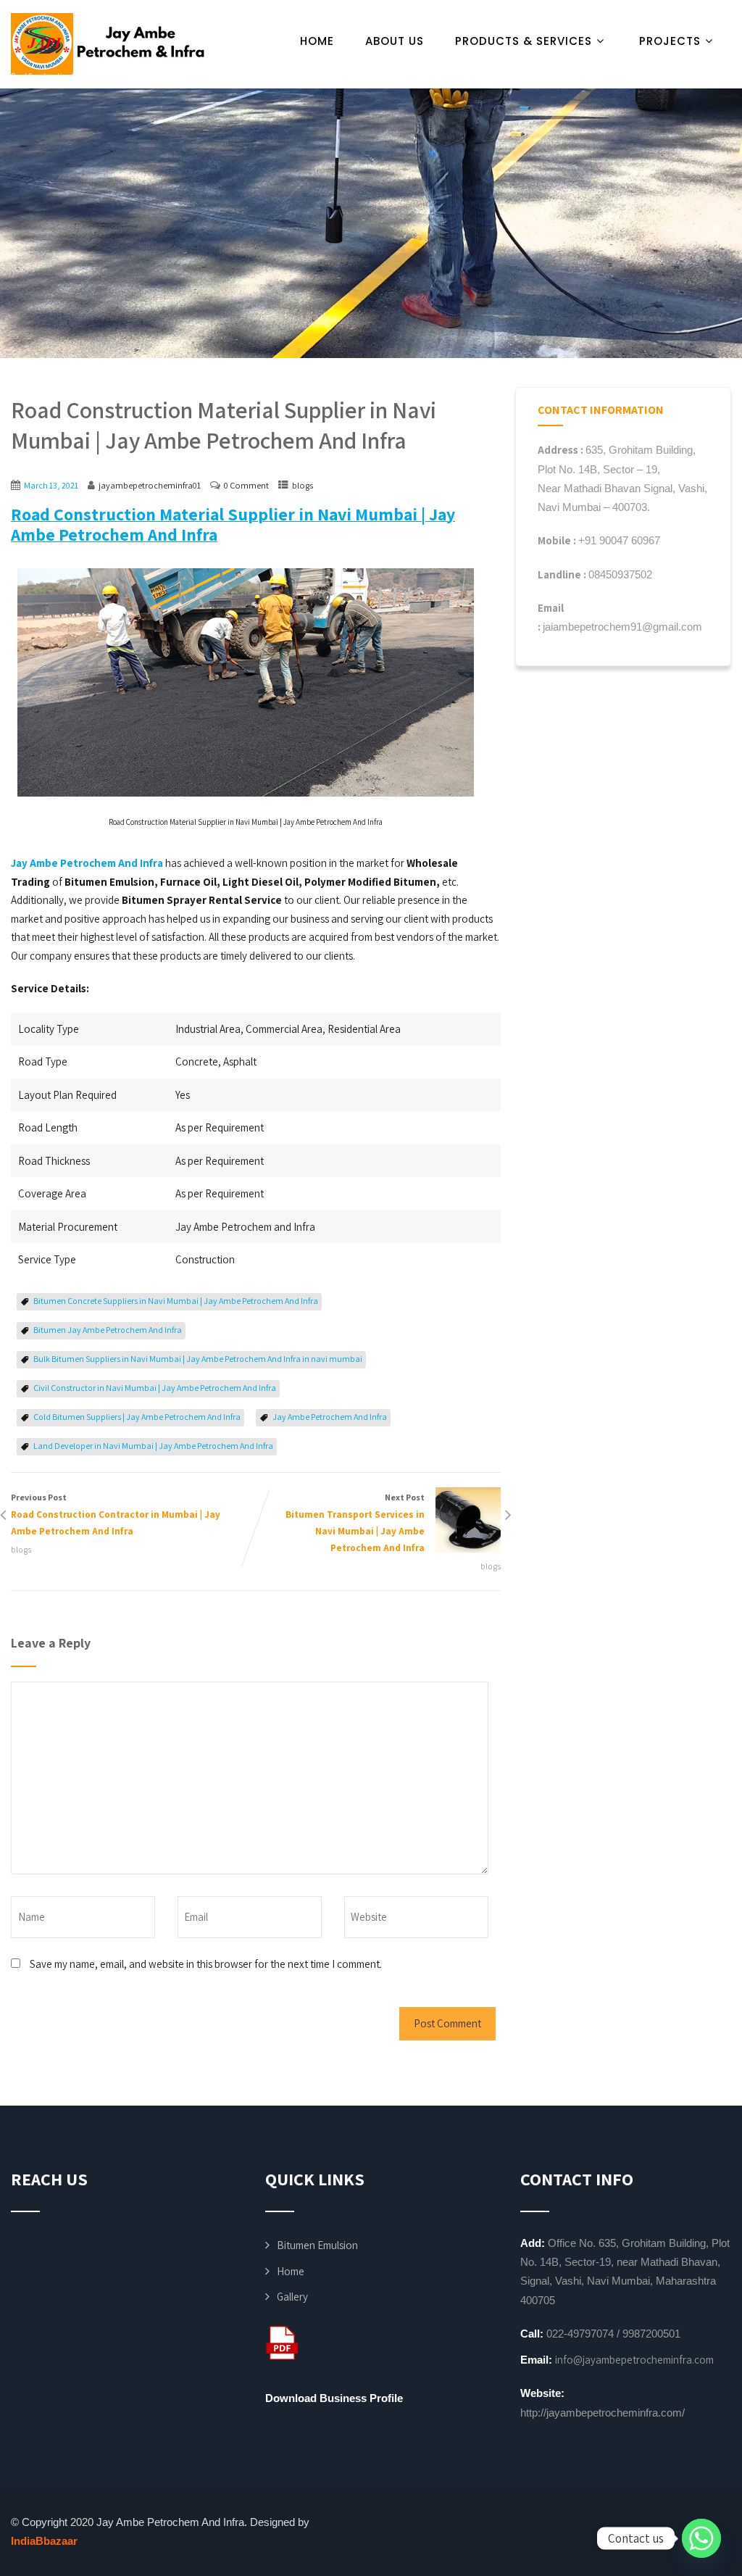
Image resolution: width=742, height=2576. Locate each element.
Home (317, 41)
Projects (670, 41)
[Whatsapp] (701, 2538)
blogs (303, 485)
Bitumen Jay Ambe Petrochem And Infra (108, 1330)
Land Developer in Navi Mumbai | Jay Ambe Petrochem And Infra (153, 1446)
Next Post (355, 1523)
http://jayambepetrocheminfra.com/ (603, 2413)
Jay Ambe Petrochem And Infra (330, 1417)
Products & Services (524, 41)
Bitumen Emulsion (317, 2245)
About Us (395, 41)
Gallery (292, 2297)
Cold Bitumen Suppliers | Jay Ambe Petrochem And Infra (137, 1417)
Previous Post (116, 1515)
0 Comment (246, 485)
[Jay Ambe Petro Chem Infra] (109, 44)
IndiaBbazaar (44, 2541)
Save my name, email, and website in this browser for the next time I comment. (206, 1964)
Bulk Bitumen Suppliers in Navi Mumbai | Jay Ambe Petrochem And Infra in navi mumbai (198, 1359)
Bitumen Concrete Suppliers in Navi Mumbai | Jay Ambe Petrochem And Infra (176, 1301)
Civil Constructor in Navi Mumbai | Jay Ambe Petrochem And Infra (155, 1388)
